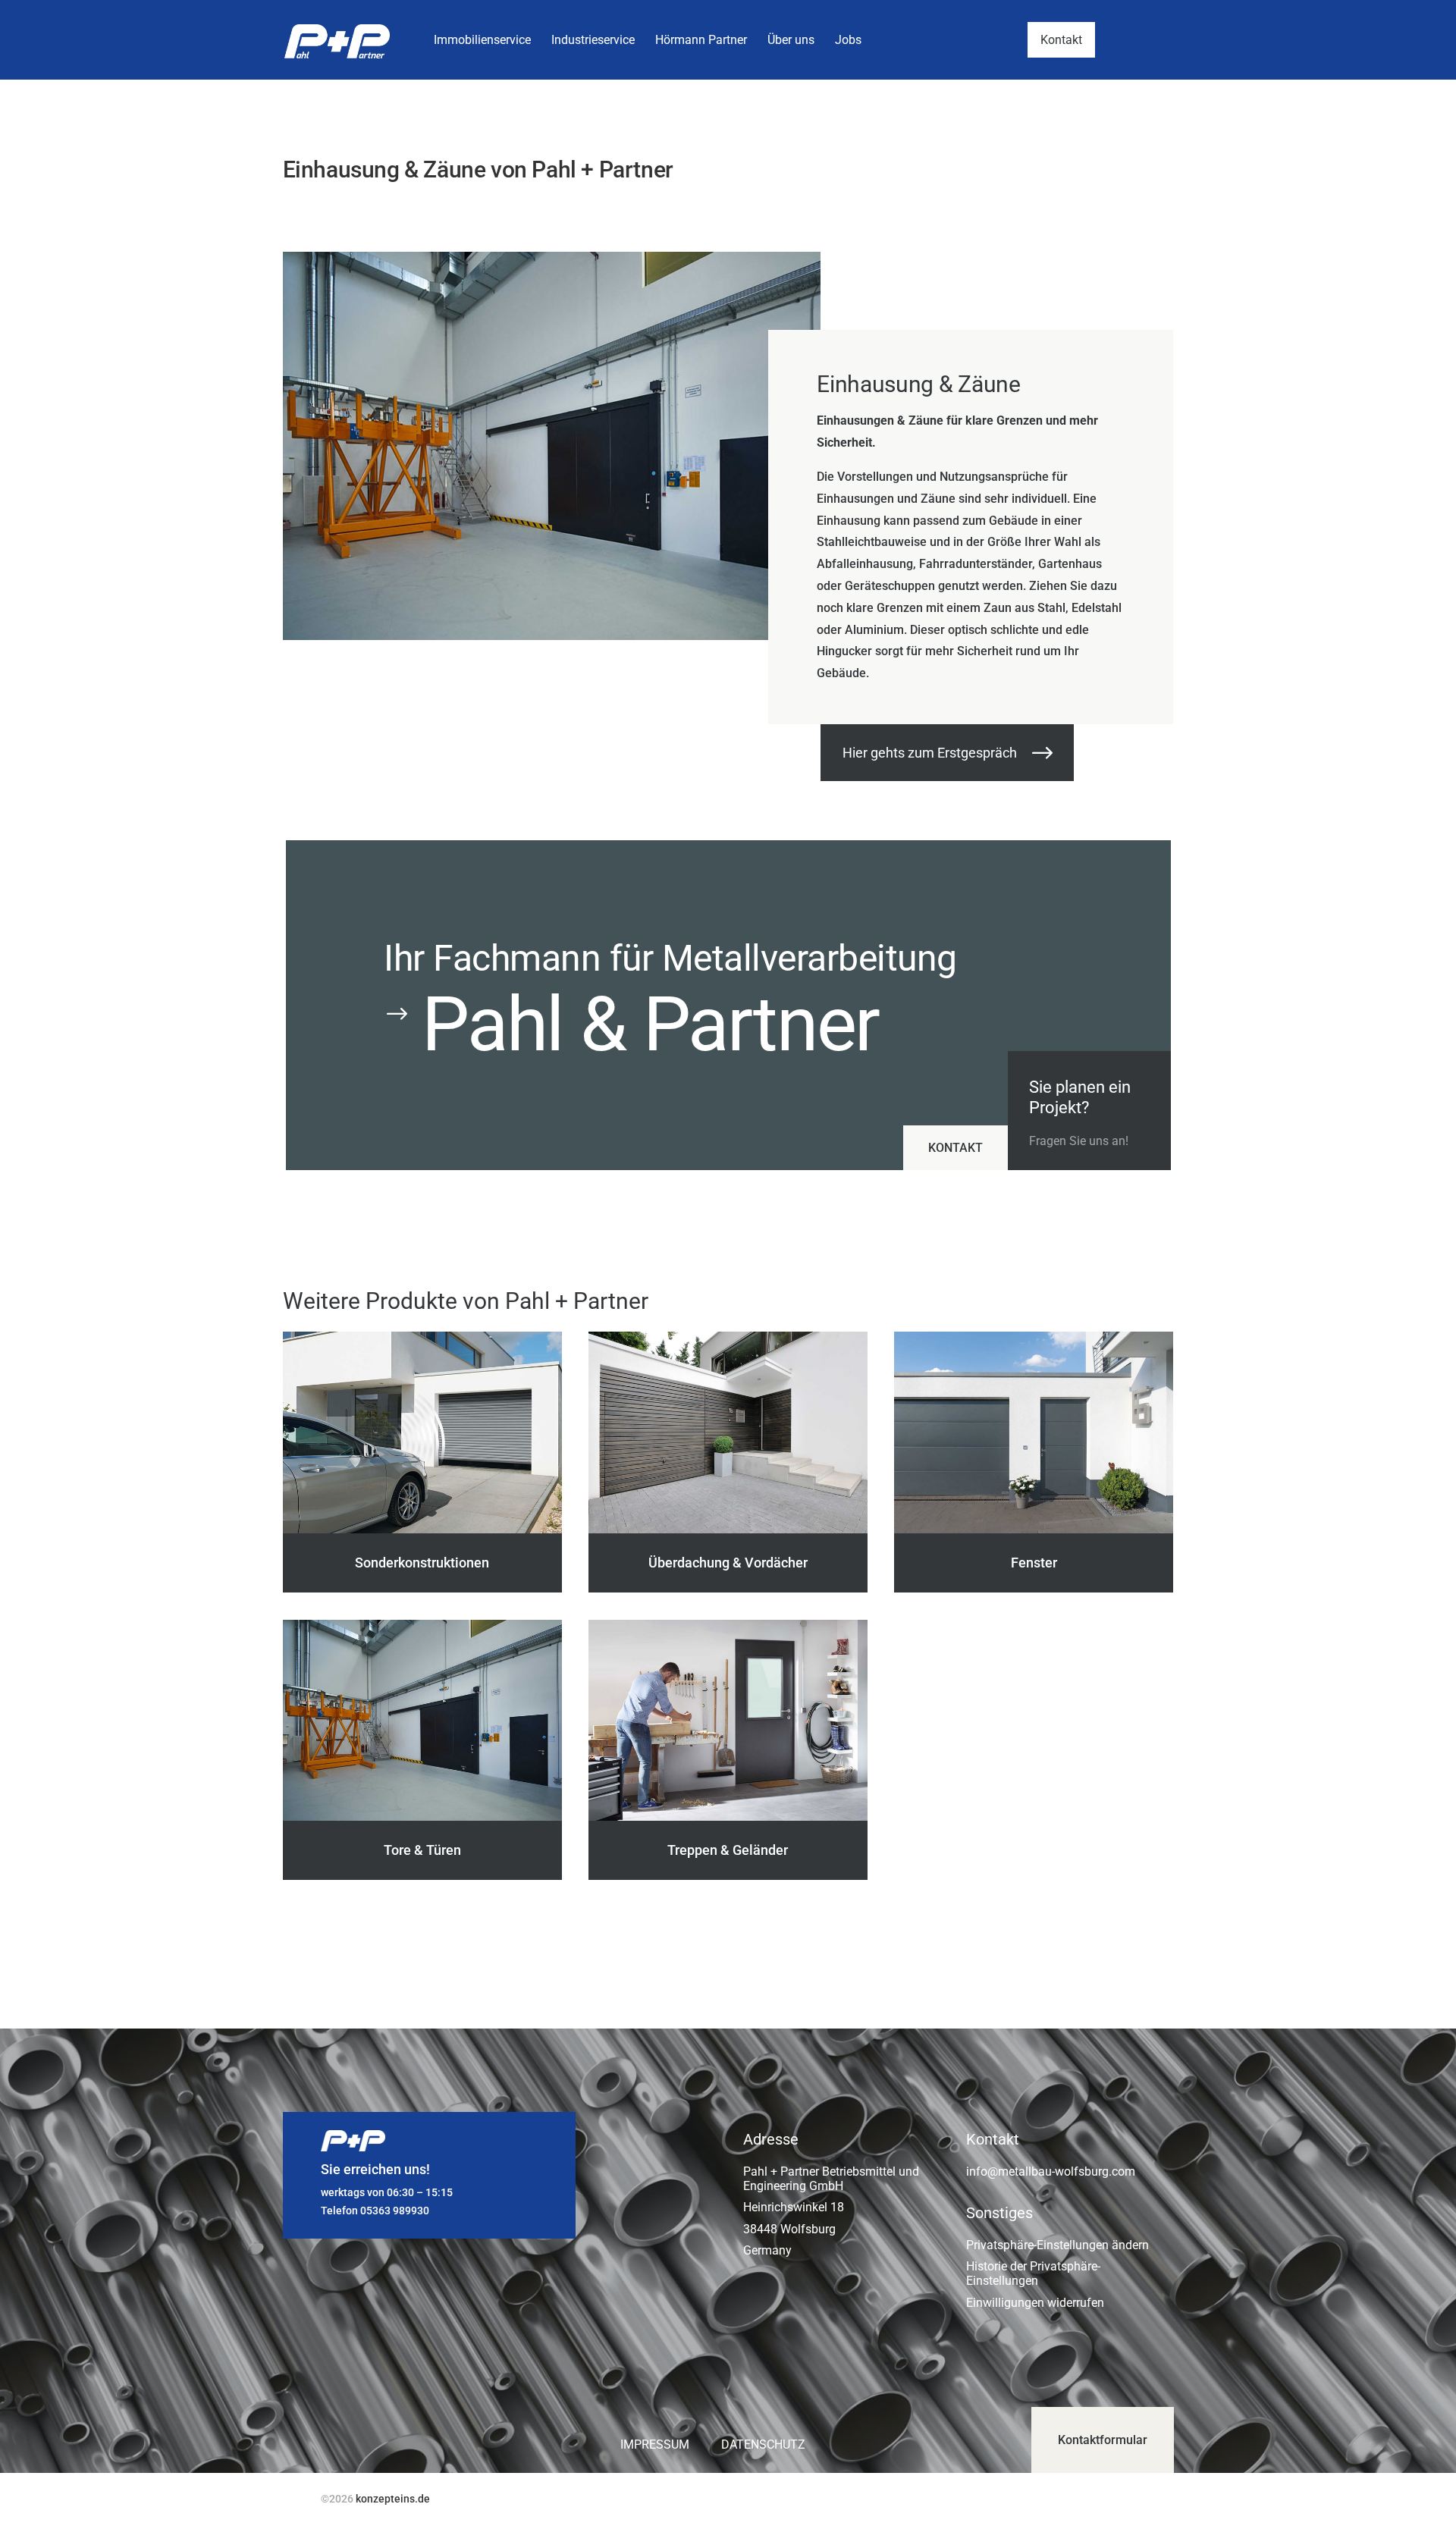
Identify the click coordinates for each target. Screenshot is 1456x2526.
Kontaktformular (1103, 2440)
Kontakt (1061, 40)
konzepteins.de (393, 2499)
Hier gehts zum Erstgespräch (930, 753)
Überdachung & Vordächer (728, 1563)
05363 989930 (395, 2211)
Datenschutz (765, 2444)
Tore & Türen (422, 1850)
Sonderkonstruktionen (422, 1563)
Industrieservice (593, 40)
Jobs (848, 40)
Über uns (791, 40)
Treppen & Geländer (728, 1850)
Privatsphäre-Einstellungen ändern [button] (1057, 2245)
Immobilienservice (482, 40)
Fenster (1034, 1563)
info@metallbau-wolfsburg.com (1051, 2171)
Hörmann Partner (701, 40)
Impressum (655, 2444)
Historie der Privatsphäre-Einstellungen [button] (1033, 2273)
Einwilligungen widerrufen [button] (1035, 2303)
